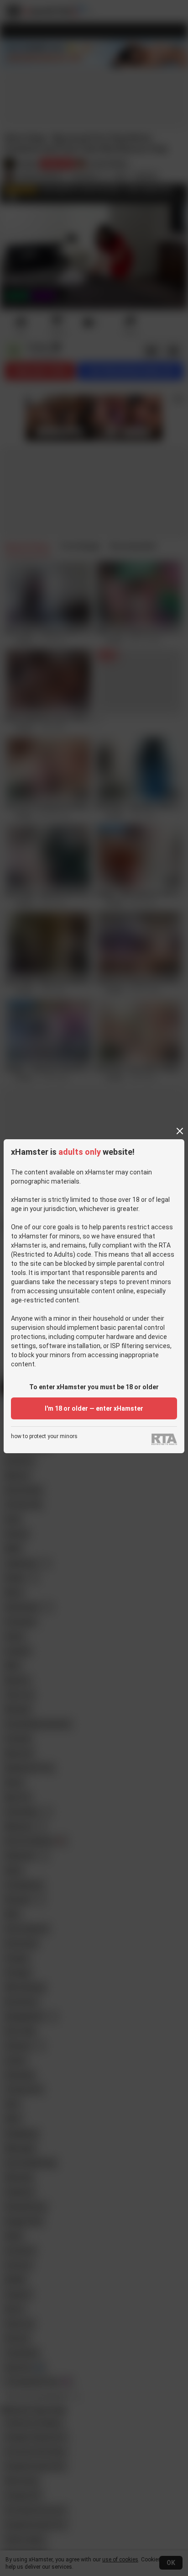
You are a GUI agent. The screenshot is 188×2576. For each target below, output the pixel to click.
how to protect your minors (44, 1437)
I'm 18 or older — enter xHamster (94, 1408)
